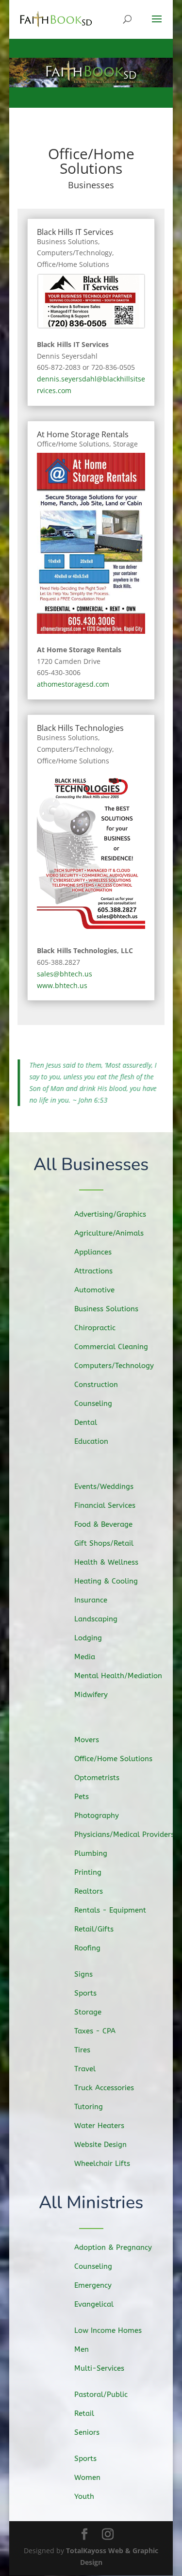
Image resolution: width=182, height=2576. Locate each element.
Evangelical (94, 2304)
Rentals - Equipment (110, 1910)
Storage (125, 444)
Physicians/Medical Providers (124, 1834)
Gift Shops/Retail (104, 1543)
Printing (88, 1872)
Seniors (87, 2432)
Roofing (87, 1948)
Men (82, 2349)
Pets (82, 1797)
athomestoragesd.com (73, 684)
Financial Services (105, 1505)
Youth (84, 2496)
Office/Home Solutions (73, 264)
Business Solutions (67, 241)
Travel (85, 2069)
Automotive (94, 1290)
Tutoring (89, 2107)
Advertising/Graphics (110, 1214)
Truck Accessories (104, 2088)
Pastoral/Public (101, 2394)
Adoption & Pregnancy (113, 2247)
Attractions (93, 1271)
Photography (97, 1816)
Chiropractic (95, 1328)
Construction (96, 1385)
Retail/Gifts (94, 1929)
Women (87, 2477)
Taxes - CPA (95, 2031)
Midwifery (91, 1695)
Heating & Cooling (106, 1581)
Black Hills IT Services (75, 232)
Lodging (88, 1638)
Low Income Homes (108, 2330)
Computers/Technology (74, 253)
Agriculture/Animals (109, 1233)
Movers (87, 1740)
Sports (85, 1993)
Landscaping (96, 1619)
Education (91, 1441)
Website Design (100, 2145)
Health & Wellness (106, 1562)
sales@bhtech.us (65, 974)
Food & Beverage (103, 1524)
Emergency (93, 2285)
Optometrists (97, 1778)
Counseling (93, 1404)
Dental (86, 1422)
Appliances (93, 1252)
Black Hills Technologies (80, 728)
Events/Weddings (104, 1486)
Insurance (91, 1600)
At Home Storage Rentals (83, 434)
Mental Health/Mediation (118, 1676)
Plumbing (91, 1853)
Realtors (89, 1891)
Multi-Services (99, 2368)
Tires (82, 2050)
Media (85, 1657)
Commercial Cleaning (111, 1347)
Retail (84, 2413)
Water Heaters (99, 2126)
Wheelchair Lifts (102, 2163)
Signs (83, 1974)
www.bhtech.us (62, 985)
